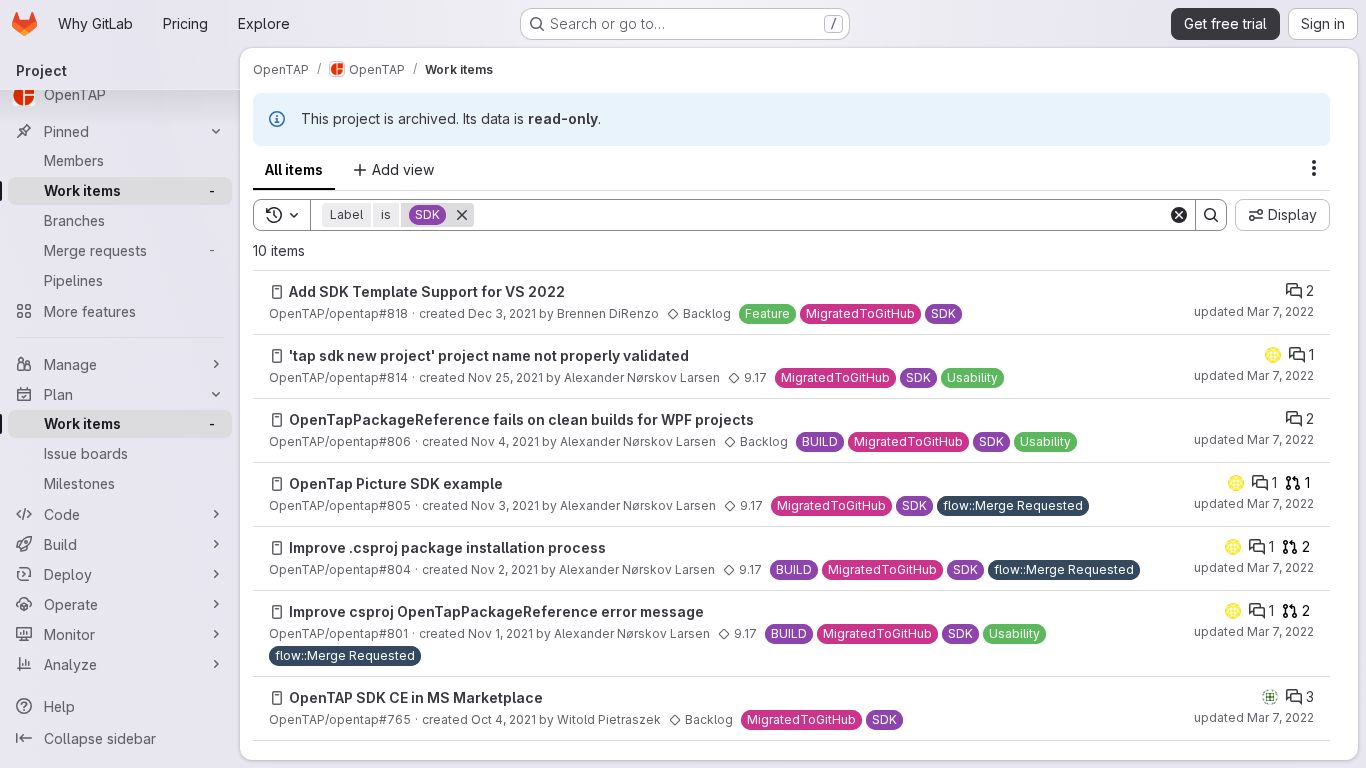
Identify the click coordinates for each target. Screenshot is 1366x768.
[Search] (1211, 215)
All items (294, 169)
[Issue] (277, 292)
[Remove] (462, 215)
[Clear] (1179, 215)
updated (1254, 311)
